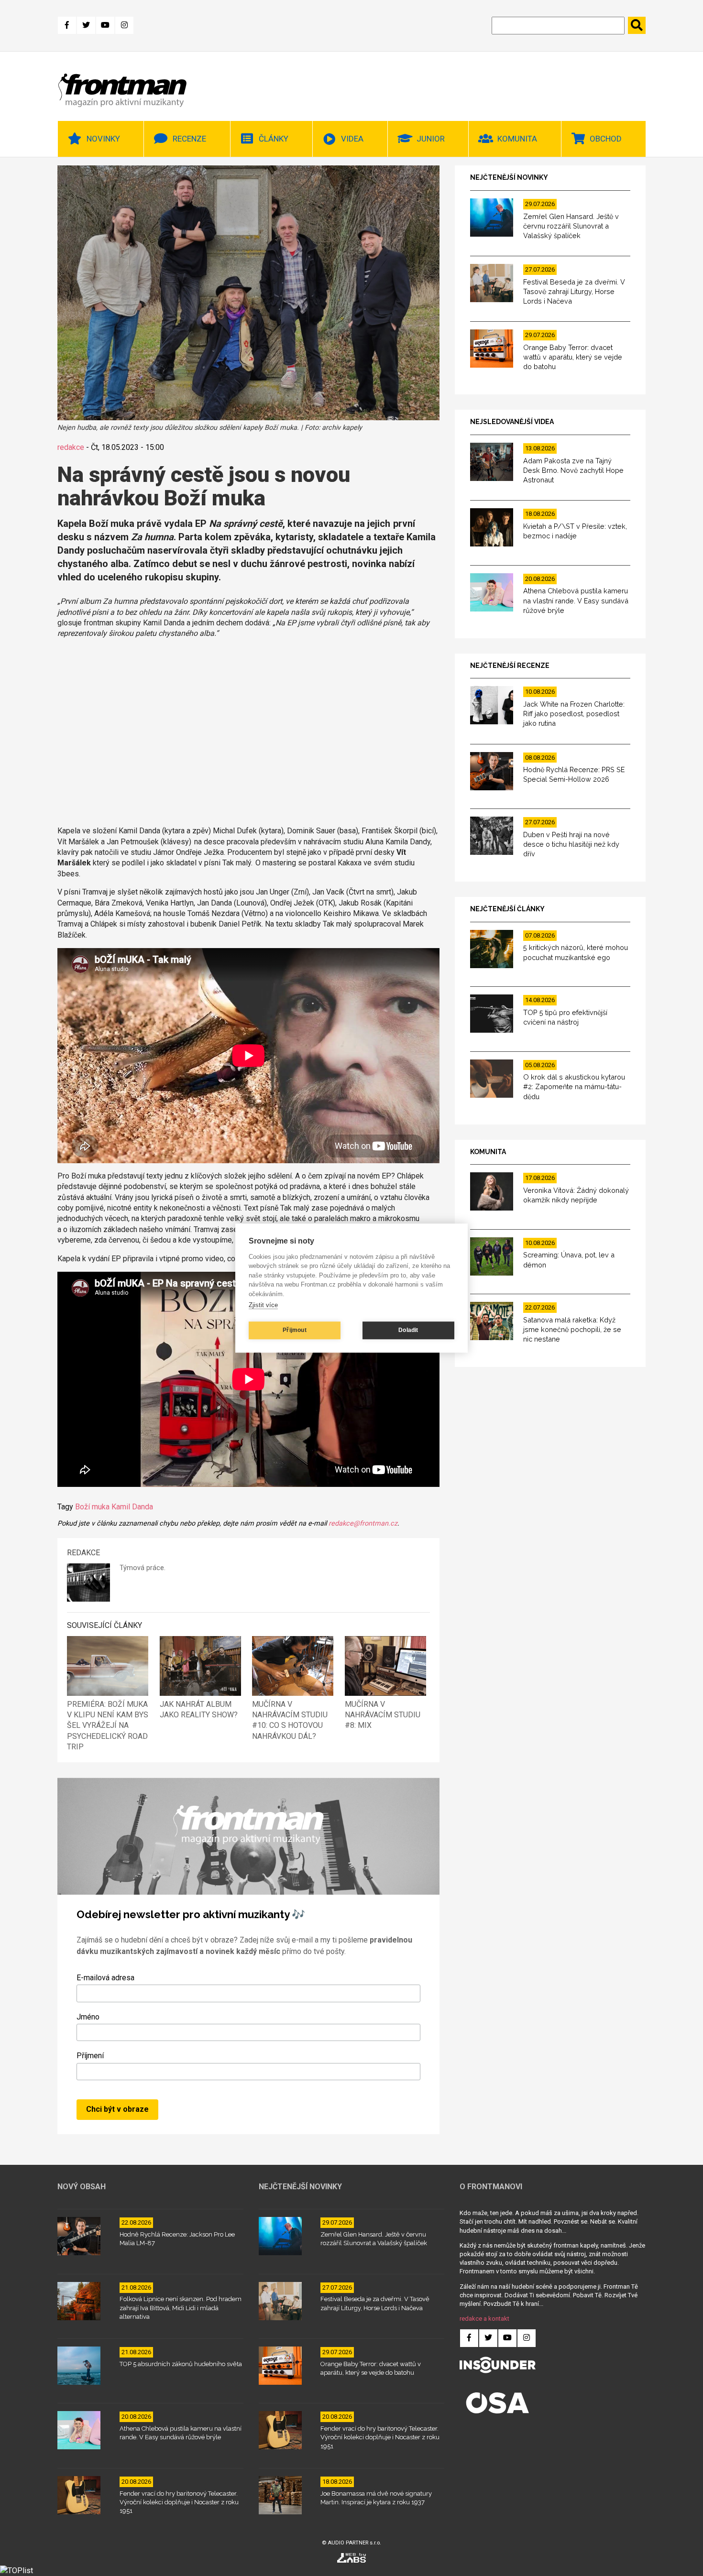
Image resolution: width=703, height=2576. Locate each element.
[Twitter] (86, 25)
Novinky (103, 139)
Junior (431, 139)
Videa (352, 139)
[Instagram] (124, 25)
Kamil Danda (132, 1507)
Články (274, 139)
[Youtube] (105, 25)
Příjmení (90, 2056)
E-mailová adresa (105, 1978)
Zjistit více (263, 1305)
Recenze (189, 139)
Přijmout (295, 1330)
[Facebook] (67, 25)
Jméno (88, 2017)
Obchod (606, 139)
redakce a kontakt (484, 2319)
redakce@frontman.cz (363, 1523)
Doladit (408, 1330)
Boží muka (92, 1507)
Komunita (517, 139)
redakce (71, 447)
